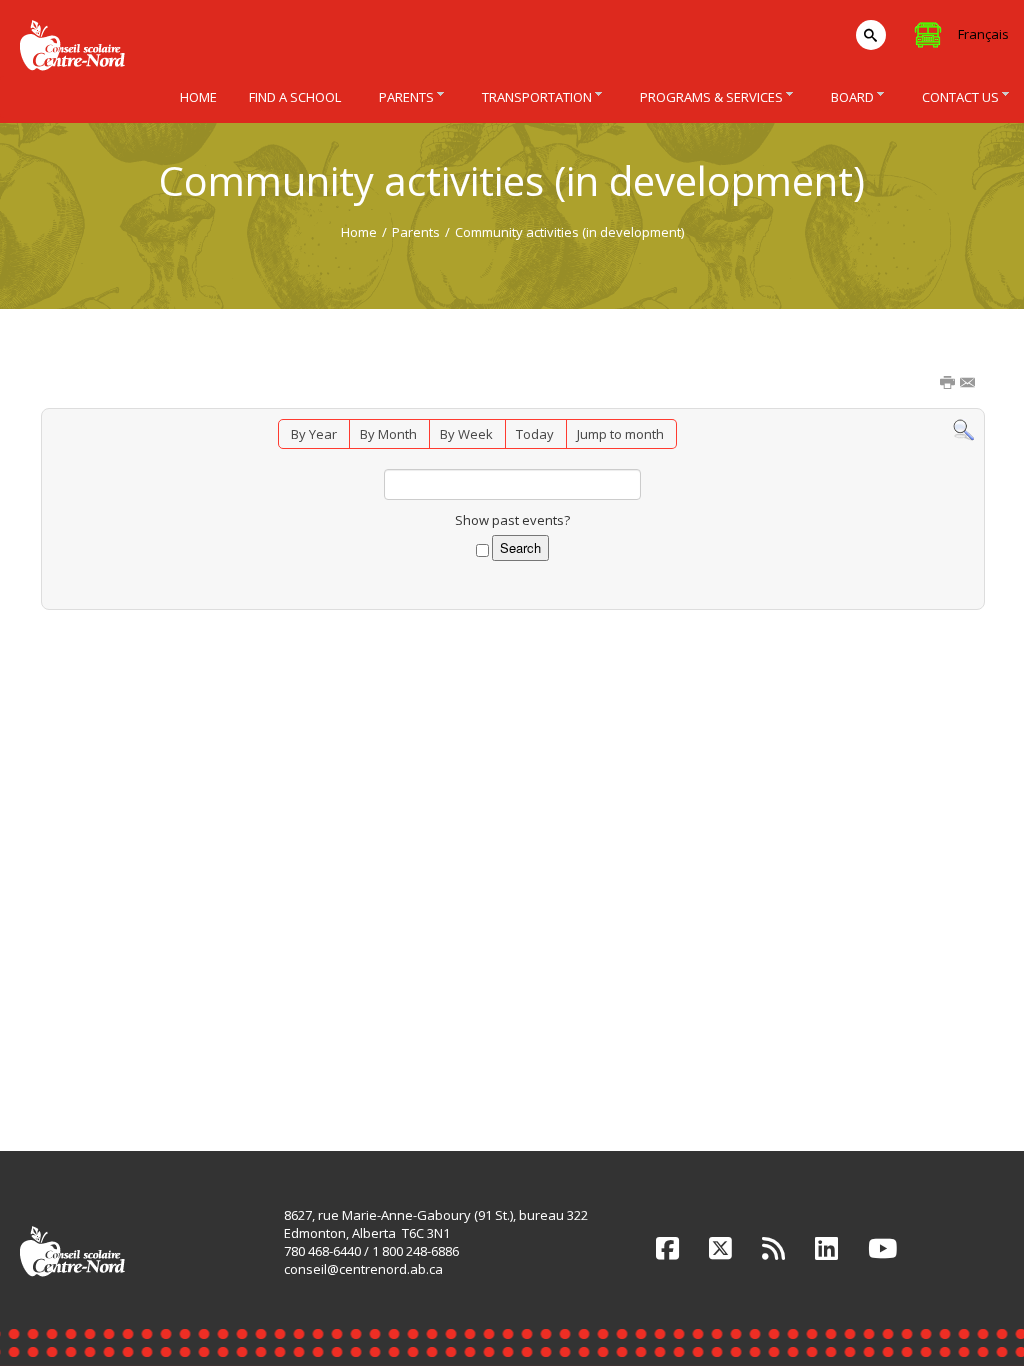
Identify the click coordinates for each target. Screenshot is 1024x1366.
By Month (388, 434)
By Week (466, 434)
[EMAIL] (969, 384)
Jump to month (620, 434)
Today (535, 434)
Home (359, 232)
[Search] (963, 429)
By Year (314, 434)
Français (983, 34)
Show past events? (512, 520)
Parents (416, 232)
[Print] (949, 384)
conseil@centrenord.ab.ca (363, 1269)
